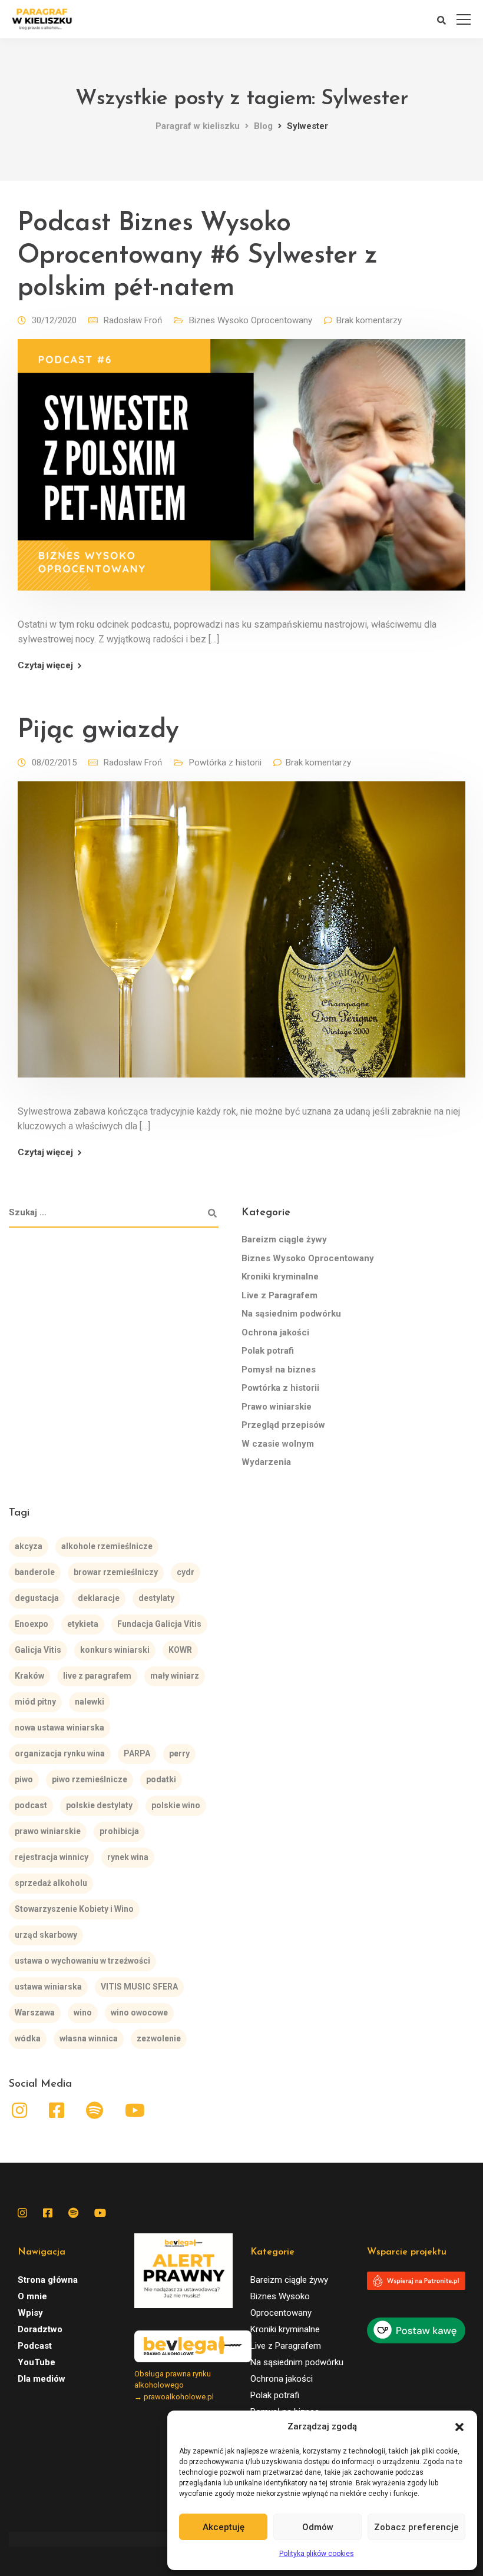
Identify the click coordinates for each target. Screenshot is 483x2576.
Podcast (35, 2346)
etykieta (83, 1624)
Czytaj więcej (45, 666)
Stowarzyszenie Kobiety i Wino (74, 1909)
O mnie (32, 2296)
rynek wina (128, 1857)
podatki (161, 1779)
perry (179, 1753)
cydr (186, 1572)
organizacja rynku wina (60, 1753)
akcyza (29, 1546)
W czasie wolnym (278, 1444)
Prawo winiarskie (277, 1407)
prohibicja (119, 1831)
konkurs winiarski (115, 1650)
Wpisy (30, 2313)
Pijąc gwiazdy (98, 730)
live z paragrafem (97, 1676)
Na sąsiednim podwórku (291, 1314)
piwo (24, 1779)
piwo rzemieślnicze (90, 1779)
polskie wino (176, 1805)
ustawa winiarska (48, 1987)
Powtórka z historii (225, 762)
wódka (28, 2038)
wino (83, 2013)
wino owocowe (139, 2013)
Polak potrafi (268, 1351)
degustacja (37, 1598)
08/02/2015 (54, 762)
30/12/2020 (54, 320)
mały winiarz (175, 1676)
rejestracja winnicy (52, 1857)
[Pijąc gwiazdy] (241, 938)
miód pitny (35, 1702)
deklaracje (99, 1598)
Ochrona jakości (275, 1332)
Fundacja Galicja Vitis (159, 1624)
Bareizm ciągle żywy (284, 1239)
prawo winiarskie (48, 1831)
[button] (459, 2427)
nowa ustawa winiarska (59, 1728)
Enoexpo (32, 1624)
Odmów (318, 2527)
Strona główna (48, 2280)
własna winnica (89, 2038)
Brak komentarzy (369, 320)
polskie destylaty (99, 1805)
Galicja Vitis (38, 1650)
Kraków (29, 1676)
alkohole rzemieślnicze (107, 1546)
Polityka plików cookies (317, 2554)
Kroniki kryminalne (280, 1277)
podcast (31, 1805)
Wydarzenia (266, 1462)
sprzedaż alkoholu (51, 1883)
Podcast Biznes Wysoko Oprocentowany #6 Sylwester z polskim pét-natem (198, 256)
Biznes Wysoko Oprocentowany (251, 320)
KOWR (180, 1650)
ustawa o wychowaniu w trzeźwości (82, 1961)
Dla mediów (42, 2379)
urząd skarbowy (46, 1935)
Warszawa (35, 2013)
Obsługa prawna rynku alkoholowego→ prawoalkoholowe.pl (174, 2385)
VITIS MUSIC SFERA (139, 1987)
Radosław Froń (133, 320)
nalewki (90, 1702)
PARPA (137, 1753)
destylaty (156, 1598)
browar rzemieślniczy (116, 1572)
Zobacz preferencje (416, 2527)
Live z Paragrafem (279, 1295)
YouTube (37, 2362)
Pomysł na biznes (279, 1370)
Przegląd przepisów (283, 1425)
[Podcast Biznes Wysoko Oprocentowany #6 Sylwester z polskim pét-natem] (241, 473)
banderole (35, 1572)
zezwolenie (159, 2038)
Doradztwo (40, 2329)
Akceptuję (224, 2527)
